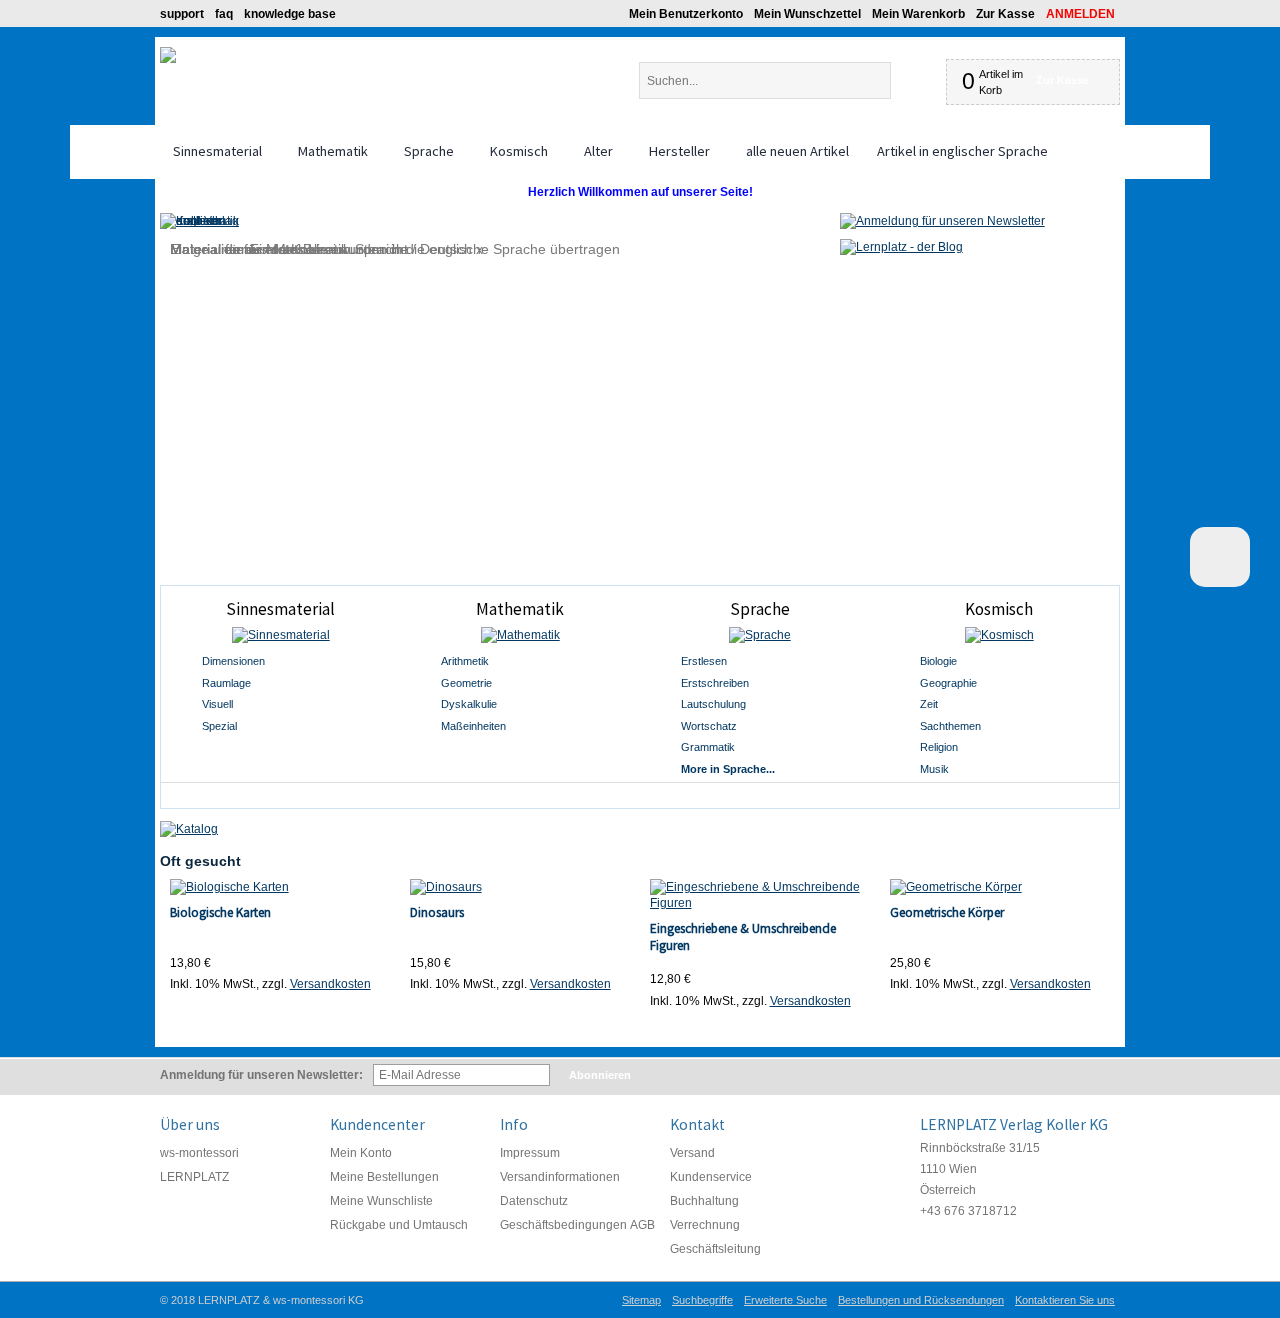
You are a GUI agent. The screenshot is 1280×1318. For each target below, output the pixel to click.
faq (224, 14)
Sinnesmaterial (280, 609)
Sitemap (641, 1300)
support (182, 14)
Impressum (530, 1153)
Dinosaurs (437, 912)
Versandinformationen (560, 1177)
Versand (692, 1153)
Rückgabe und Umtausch (399, 1225)
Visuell (217, 704)
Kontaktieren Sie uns (1065, 1300)
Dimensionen (233, 661)
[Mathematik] (520, 635)
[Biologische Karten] (280, 887)
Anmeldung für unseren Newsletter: (261, 1075)
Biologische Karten (220, 912)
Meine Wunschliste (381, 1201)
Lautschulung (713, 704)
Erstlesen (704, 661)
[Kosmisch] (999, 635)
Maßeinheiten (473, 726)
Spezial (219, 726)
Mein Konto (361, 1153)
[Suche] (907, 80)
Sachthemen (950, 726)
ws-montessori (199, 1153)
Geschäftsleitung (715, 1249)
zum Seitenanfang (1220, 557)
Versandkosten (330, 984)
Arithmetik (465, 661)
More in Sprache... (728, 769)
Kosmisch (999, 609)
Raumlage (226, 683)
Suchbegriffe (702, 1300)
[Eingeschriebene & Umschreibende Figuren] (760, 895)
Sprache (760, 609)
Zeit (929, 704)
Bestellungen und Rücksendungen (921, 1300)
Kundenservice (711, 1177)
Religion (939, 747)
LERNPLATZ (194, 1177)
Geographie (948, 683)
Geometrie (466, 683)
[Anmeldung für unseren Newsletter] (942, 221)
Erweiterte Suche (785, 1300)
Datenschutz (534, 1201)
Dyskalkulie (469, 704)
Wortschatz (709, 726)
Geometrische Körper (947, 912)
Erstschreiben (715, 683)
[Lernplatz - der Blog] (901, 247)
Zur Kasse (1005, 14)
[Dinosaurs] (520, 887)
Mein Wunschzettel (807, 14)
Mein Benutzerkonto (686, 14)
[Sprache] (760, 635)
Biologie (938, 661)
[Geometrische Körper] (1000, 887)
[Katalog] (189, 829)
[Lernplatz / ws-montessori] (168, 55)
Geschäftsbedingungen (563, 1225)
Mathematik (520, 609)
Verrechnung (705, 1225)
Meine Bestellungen (384, 1177)
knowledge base (290, 14)
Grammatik (708, 747)
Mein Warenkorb (918, 14)
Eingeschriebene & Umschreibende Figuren (743, 937)
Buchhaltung (704, 1201)
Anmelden (1080, 14)
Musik (934, 769)
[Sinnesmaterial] (281, 635)
